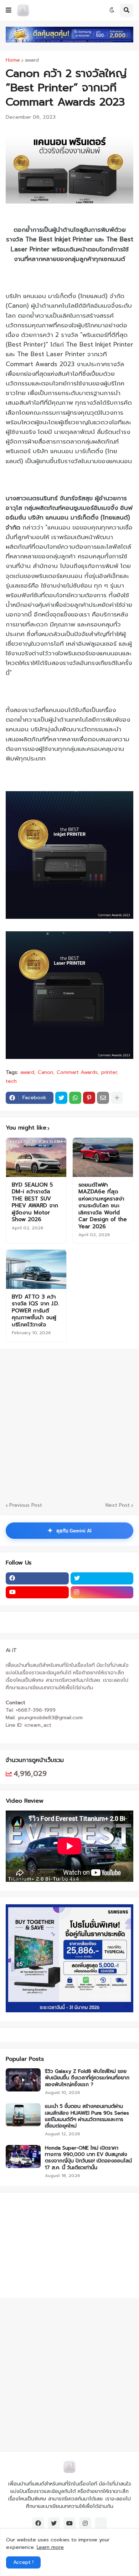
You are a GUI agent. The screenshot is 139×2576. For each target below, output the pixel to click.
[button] (9, 10)
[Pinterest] (89, 1098)
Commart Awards (77, 1072)
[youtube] (37, 1592)
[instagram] (102, 1592)
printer (109, 1072)
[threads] (101, 2523)
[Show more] (117, 1098)
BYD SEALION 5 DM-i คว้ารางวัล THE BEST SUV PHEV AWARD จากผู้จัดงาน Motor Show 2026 (35, 1202)
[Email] (103, 1098)
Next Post (118, 1505)
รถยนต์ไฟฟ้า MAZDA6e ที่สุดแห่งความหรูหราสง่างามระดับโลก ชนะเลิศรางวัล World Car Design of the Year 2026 (103, 1206)
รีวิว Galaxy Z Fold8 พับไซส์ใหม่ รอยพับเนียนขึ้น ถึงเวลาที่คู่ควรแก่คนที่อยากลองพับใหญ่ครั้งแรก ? (87, 2078)
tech (11, 1081)
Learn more (50, 2547)
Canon (45, 1072)
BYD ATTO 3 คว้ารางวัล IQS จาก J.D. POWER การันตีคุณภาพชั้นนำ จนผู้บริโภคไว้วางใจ (35, 1311)
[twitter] (102, 1578)
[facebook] (37, 1578)
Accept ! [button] (23, 2562)
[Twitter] (61, 1098)
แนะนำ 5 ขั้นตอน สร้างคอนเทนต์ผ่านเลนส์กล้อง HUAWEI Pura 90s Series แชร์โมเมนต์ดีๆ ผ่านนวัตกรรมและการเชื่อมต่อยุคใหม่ (87, 2116)
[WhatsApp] (75, 1098)
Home (13, 60)
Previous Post (26, 1505)
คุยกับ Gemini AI (69, 1531)
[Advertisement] (69, 1424)
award (32, 60)
